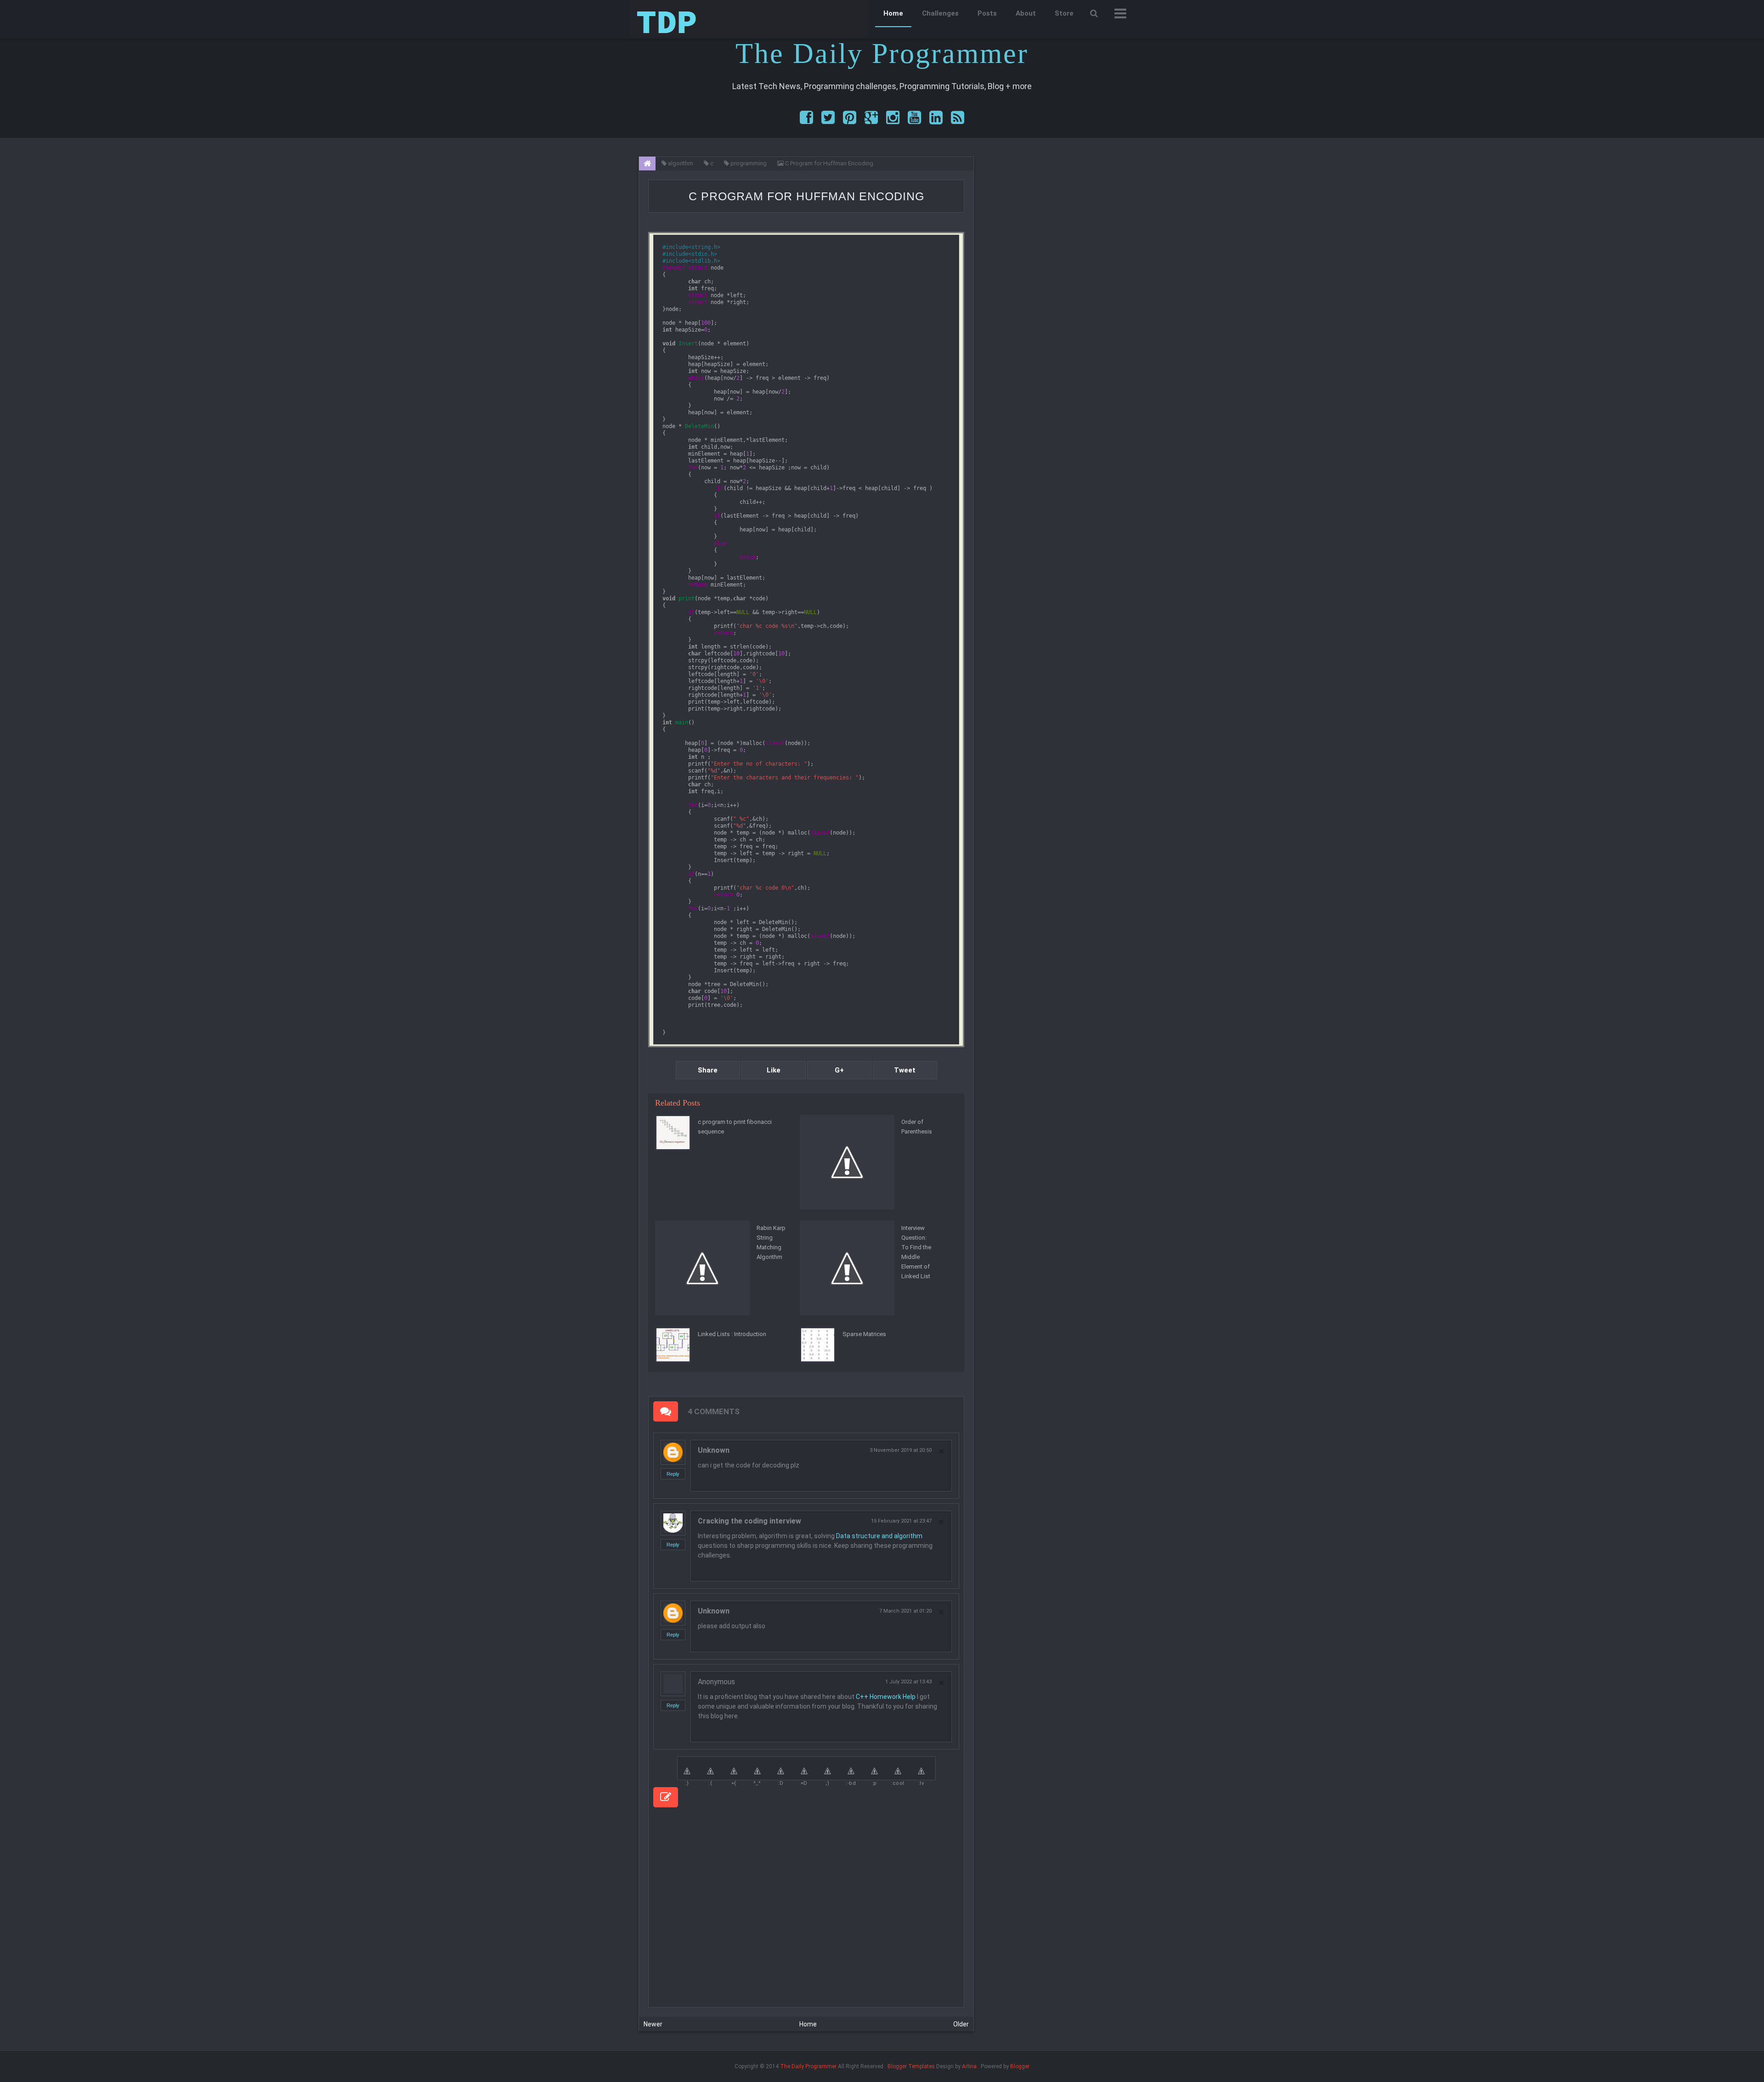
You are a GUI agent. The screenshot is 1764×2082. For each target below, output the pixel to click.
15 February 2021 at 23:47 (901, 1521)
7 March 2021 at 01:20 (905, 1611)
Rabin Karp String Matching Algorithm (771, 1242)
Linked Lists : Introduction (732, 1334)
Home (893, 13)
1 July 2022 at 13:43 (908, 1682)
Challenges (940, 13)
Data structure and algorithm (879, 1536)
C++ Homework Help (886, 1697)
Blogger (1020, 2066)
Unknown (714, 1450)
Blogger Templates (911, 2066)
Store (1064, 13)
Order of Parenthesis (917, 1127)
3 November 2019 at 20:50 (901, 1450)
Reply (673, 1474)
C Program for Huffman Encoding (806, 196)
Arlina (969, 2066)
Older (961, 2024)
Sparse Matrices (864, 1334)
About (1026, 13)
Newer (653, 2024)
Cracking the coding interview (749, 1521)
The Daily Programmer (808, 2066)
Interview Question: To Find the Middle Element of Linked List (916, 1252)
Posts (987, 13)
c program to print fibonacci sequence (735, 1127)
